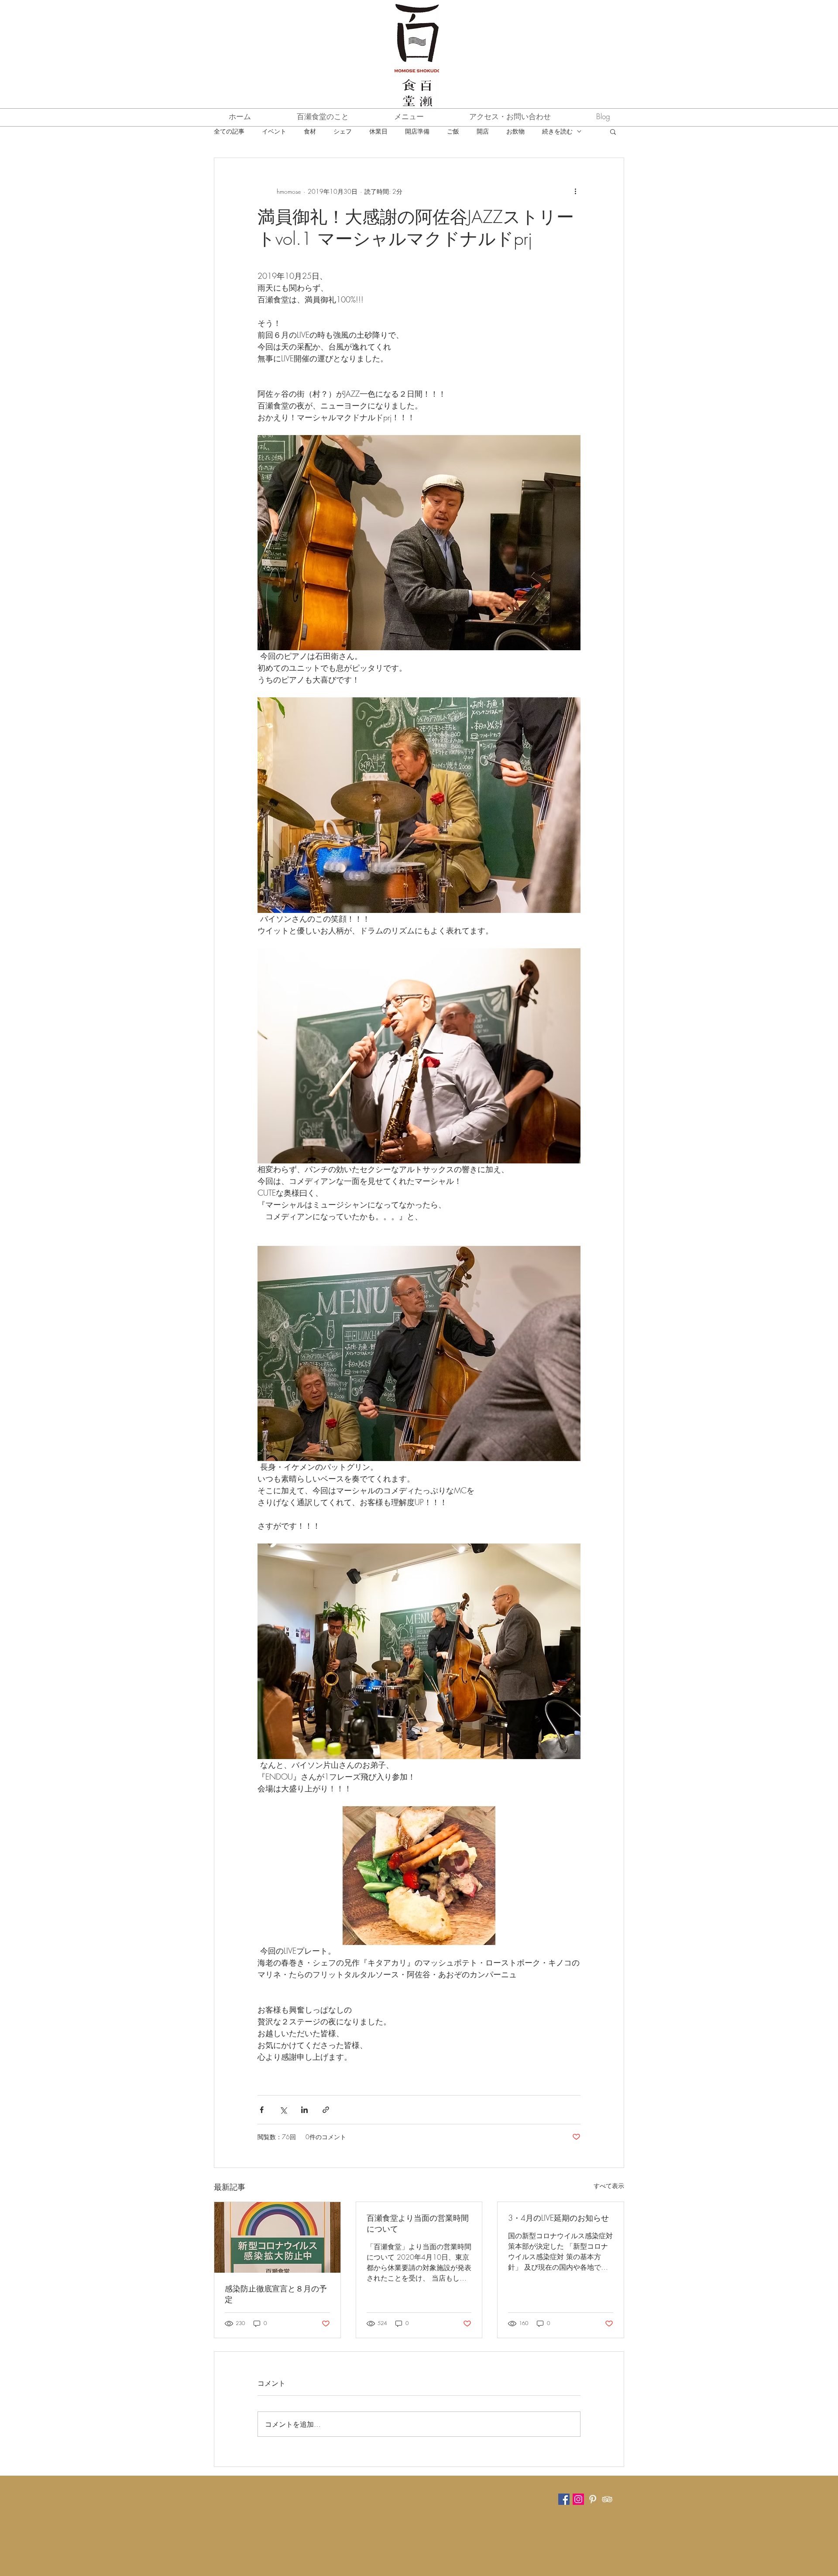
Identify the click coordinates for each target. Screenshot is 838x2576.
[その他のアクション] (575, 191)
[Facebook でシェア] (262, 2110)
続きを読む (557, 131)
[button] (613, 131)
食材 (310, 131)
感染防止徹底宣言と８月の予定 (276, 2294)
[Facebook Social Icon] (564, 2499)
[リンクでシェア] (326, 2110)
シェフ (343, 131)
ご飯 (453, 131)
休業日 (378, 131)
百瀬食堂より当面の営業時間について (418, 2223)
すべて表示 (609, 2186)
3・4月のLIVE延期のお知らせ (558, 2218)
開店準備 (417, 131)
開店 (483, 131)
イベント (274, 131)
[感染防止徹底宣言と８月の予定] (277, 2237)
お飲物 (515, 131)
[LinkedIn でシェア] (304, 2110)
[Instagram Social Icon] (578, 2499)
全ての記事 (229, 131)
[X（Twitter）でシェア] (283, 2110)
